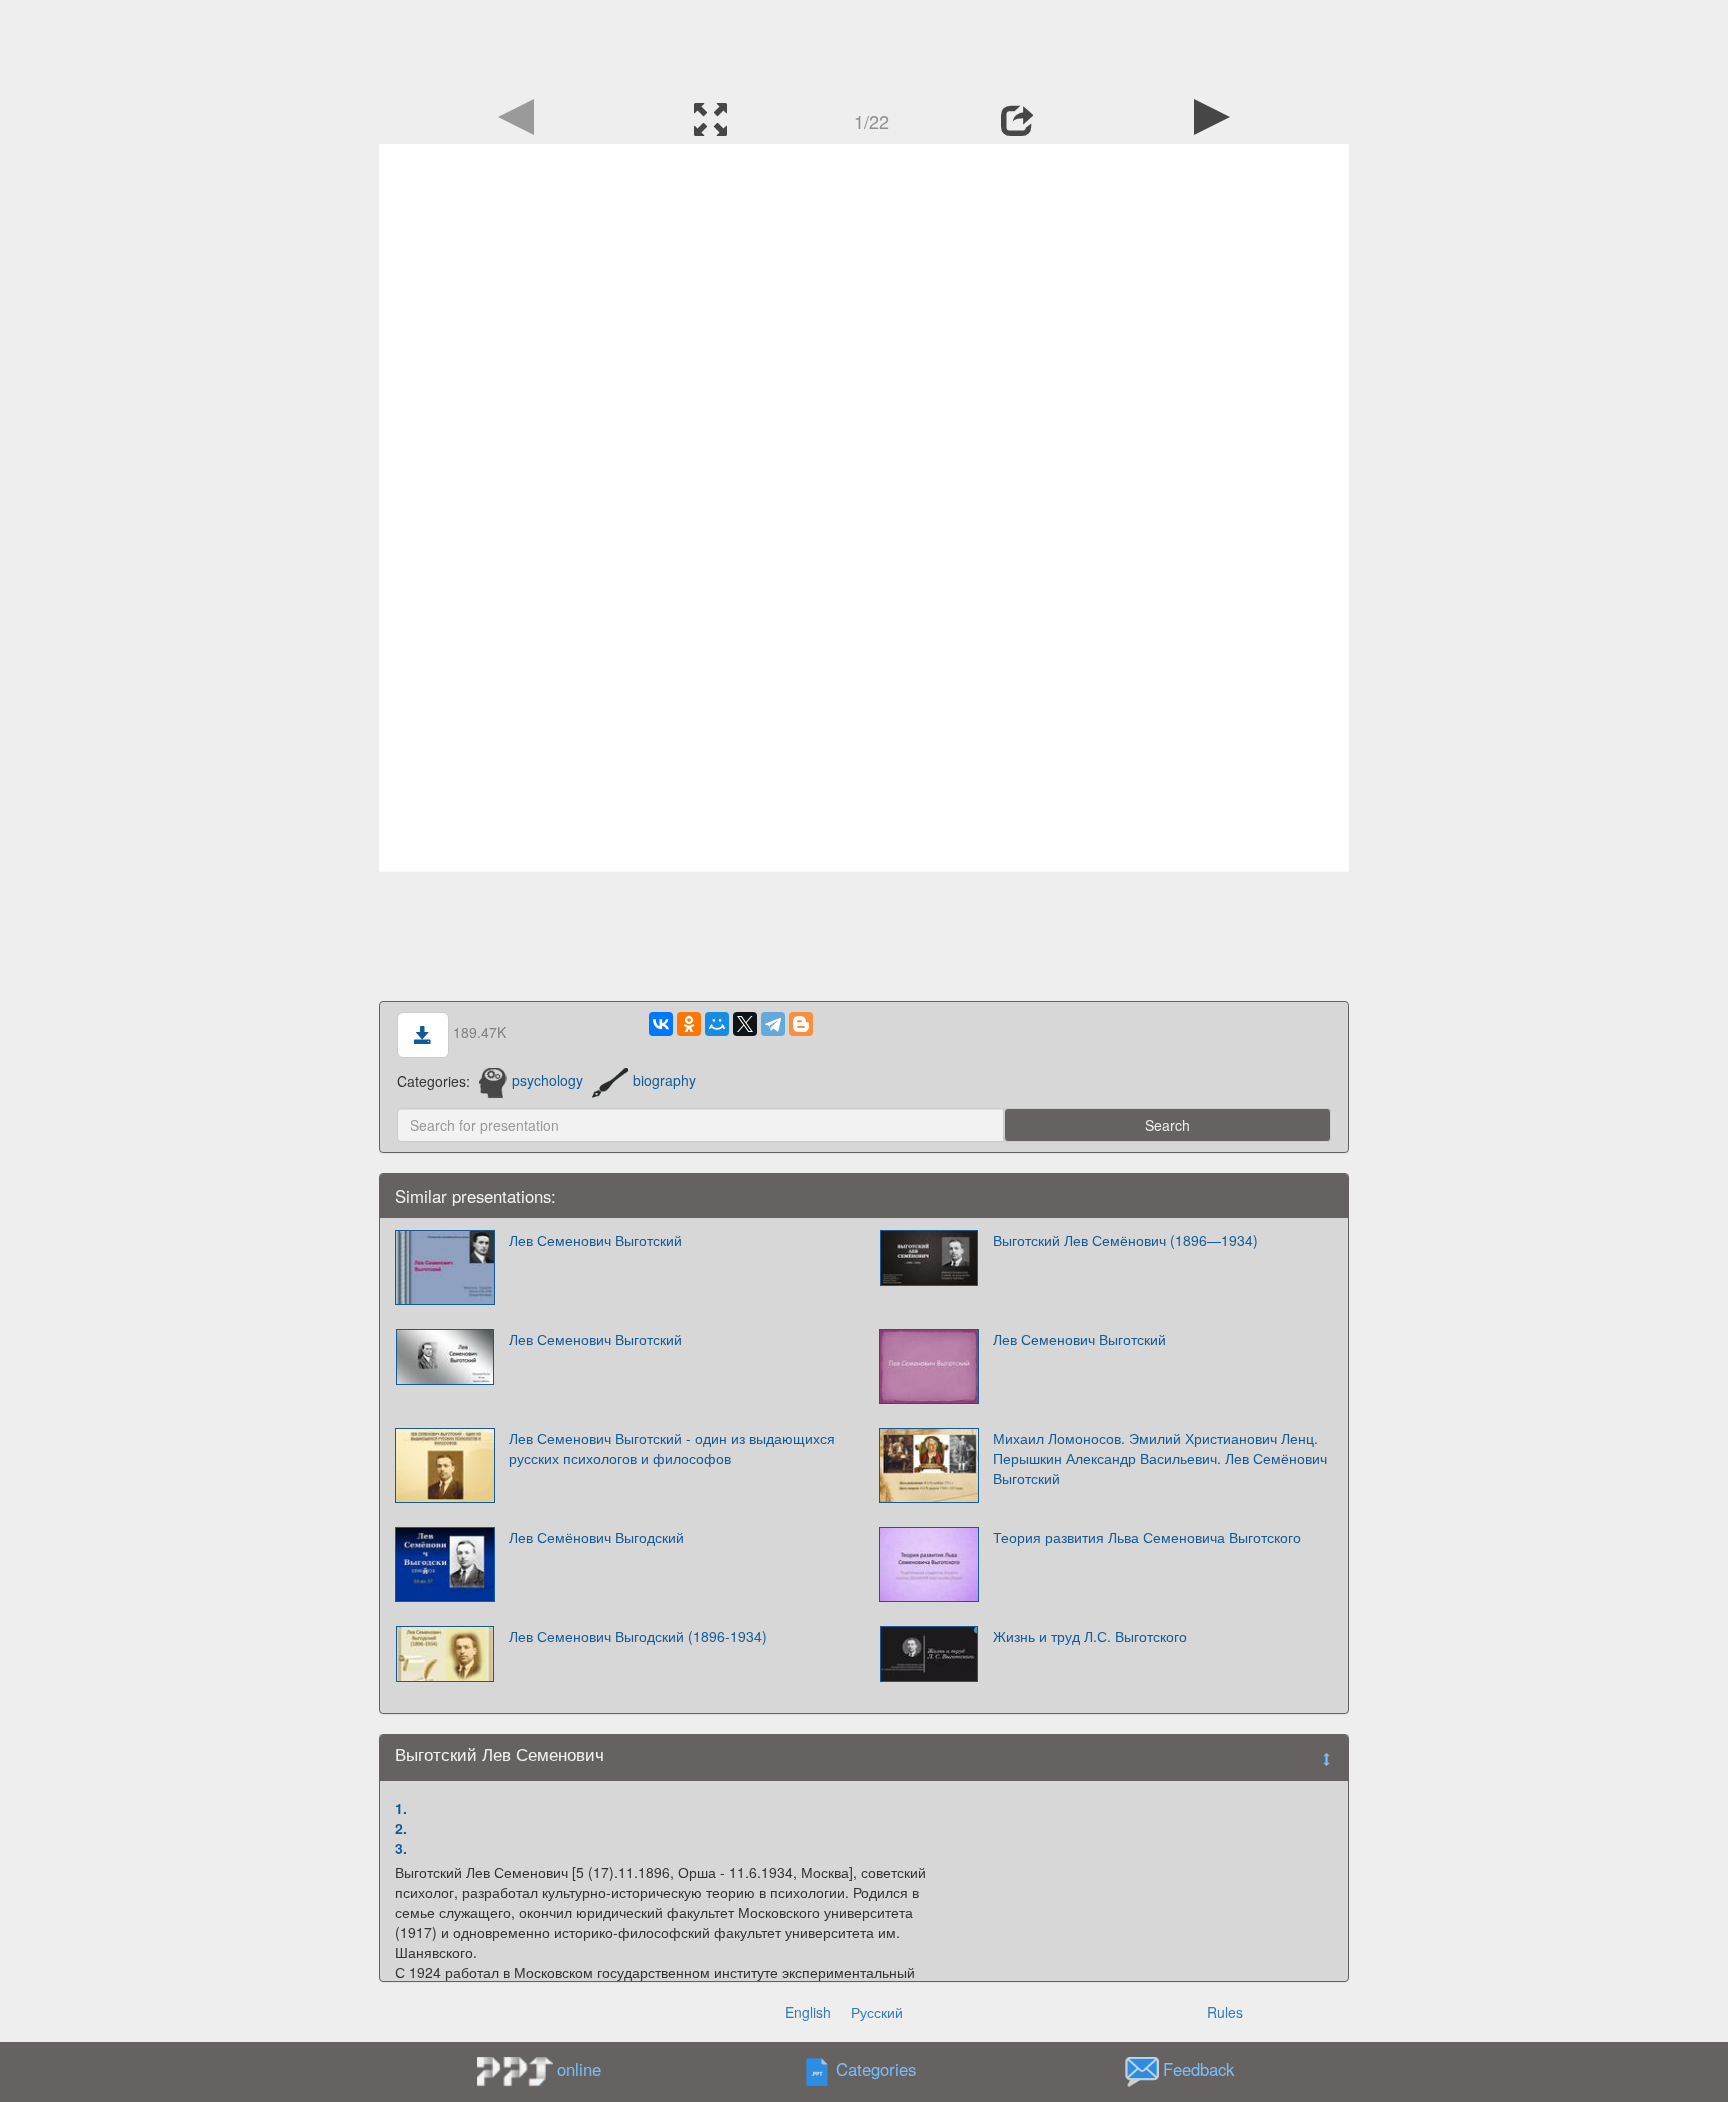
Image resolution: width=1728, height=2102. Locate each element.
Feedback (1198, 2069)
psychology (547, 1080)
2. (401, 1828)
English (808, 2012)
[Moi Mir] (717, 1024)
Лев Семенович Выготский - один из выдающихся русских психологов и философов (672, 1448)
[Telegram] (773, 1024)
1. (401, 1808)
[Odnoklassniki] (689, 1024)
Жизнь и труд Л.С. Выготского (1090, 1636)
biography (664, 1080)
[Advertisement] (864, 45)
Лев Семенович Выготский (595, 1240)
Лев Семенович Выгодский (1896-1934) (638, 1636)
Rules (1225, 2012)
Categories (876, 2069)
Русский (877, 2012)
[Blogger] (801, 1024)
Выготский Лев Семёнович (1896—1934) (1125, 1240)
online (579, 2069)
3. (401, 1848)
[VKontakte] (661, 1024)
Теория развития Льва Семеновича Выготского (1147, 1537)
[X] (745, 1024)
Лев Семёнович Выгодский (596, 1537)
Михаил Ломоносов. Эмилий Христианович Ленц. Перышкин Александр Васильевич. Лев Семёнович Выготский (1160, 1458)
